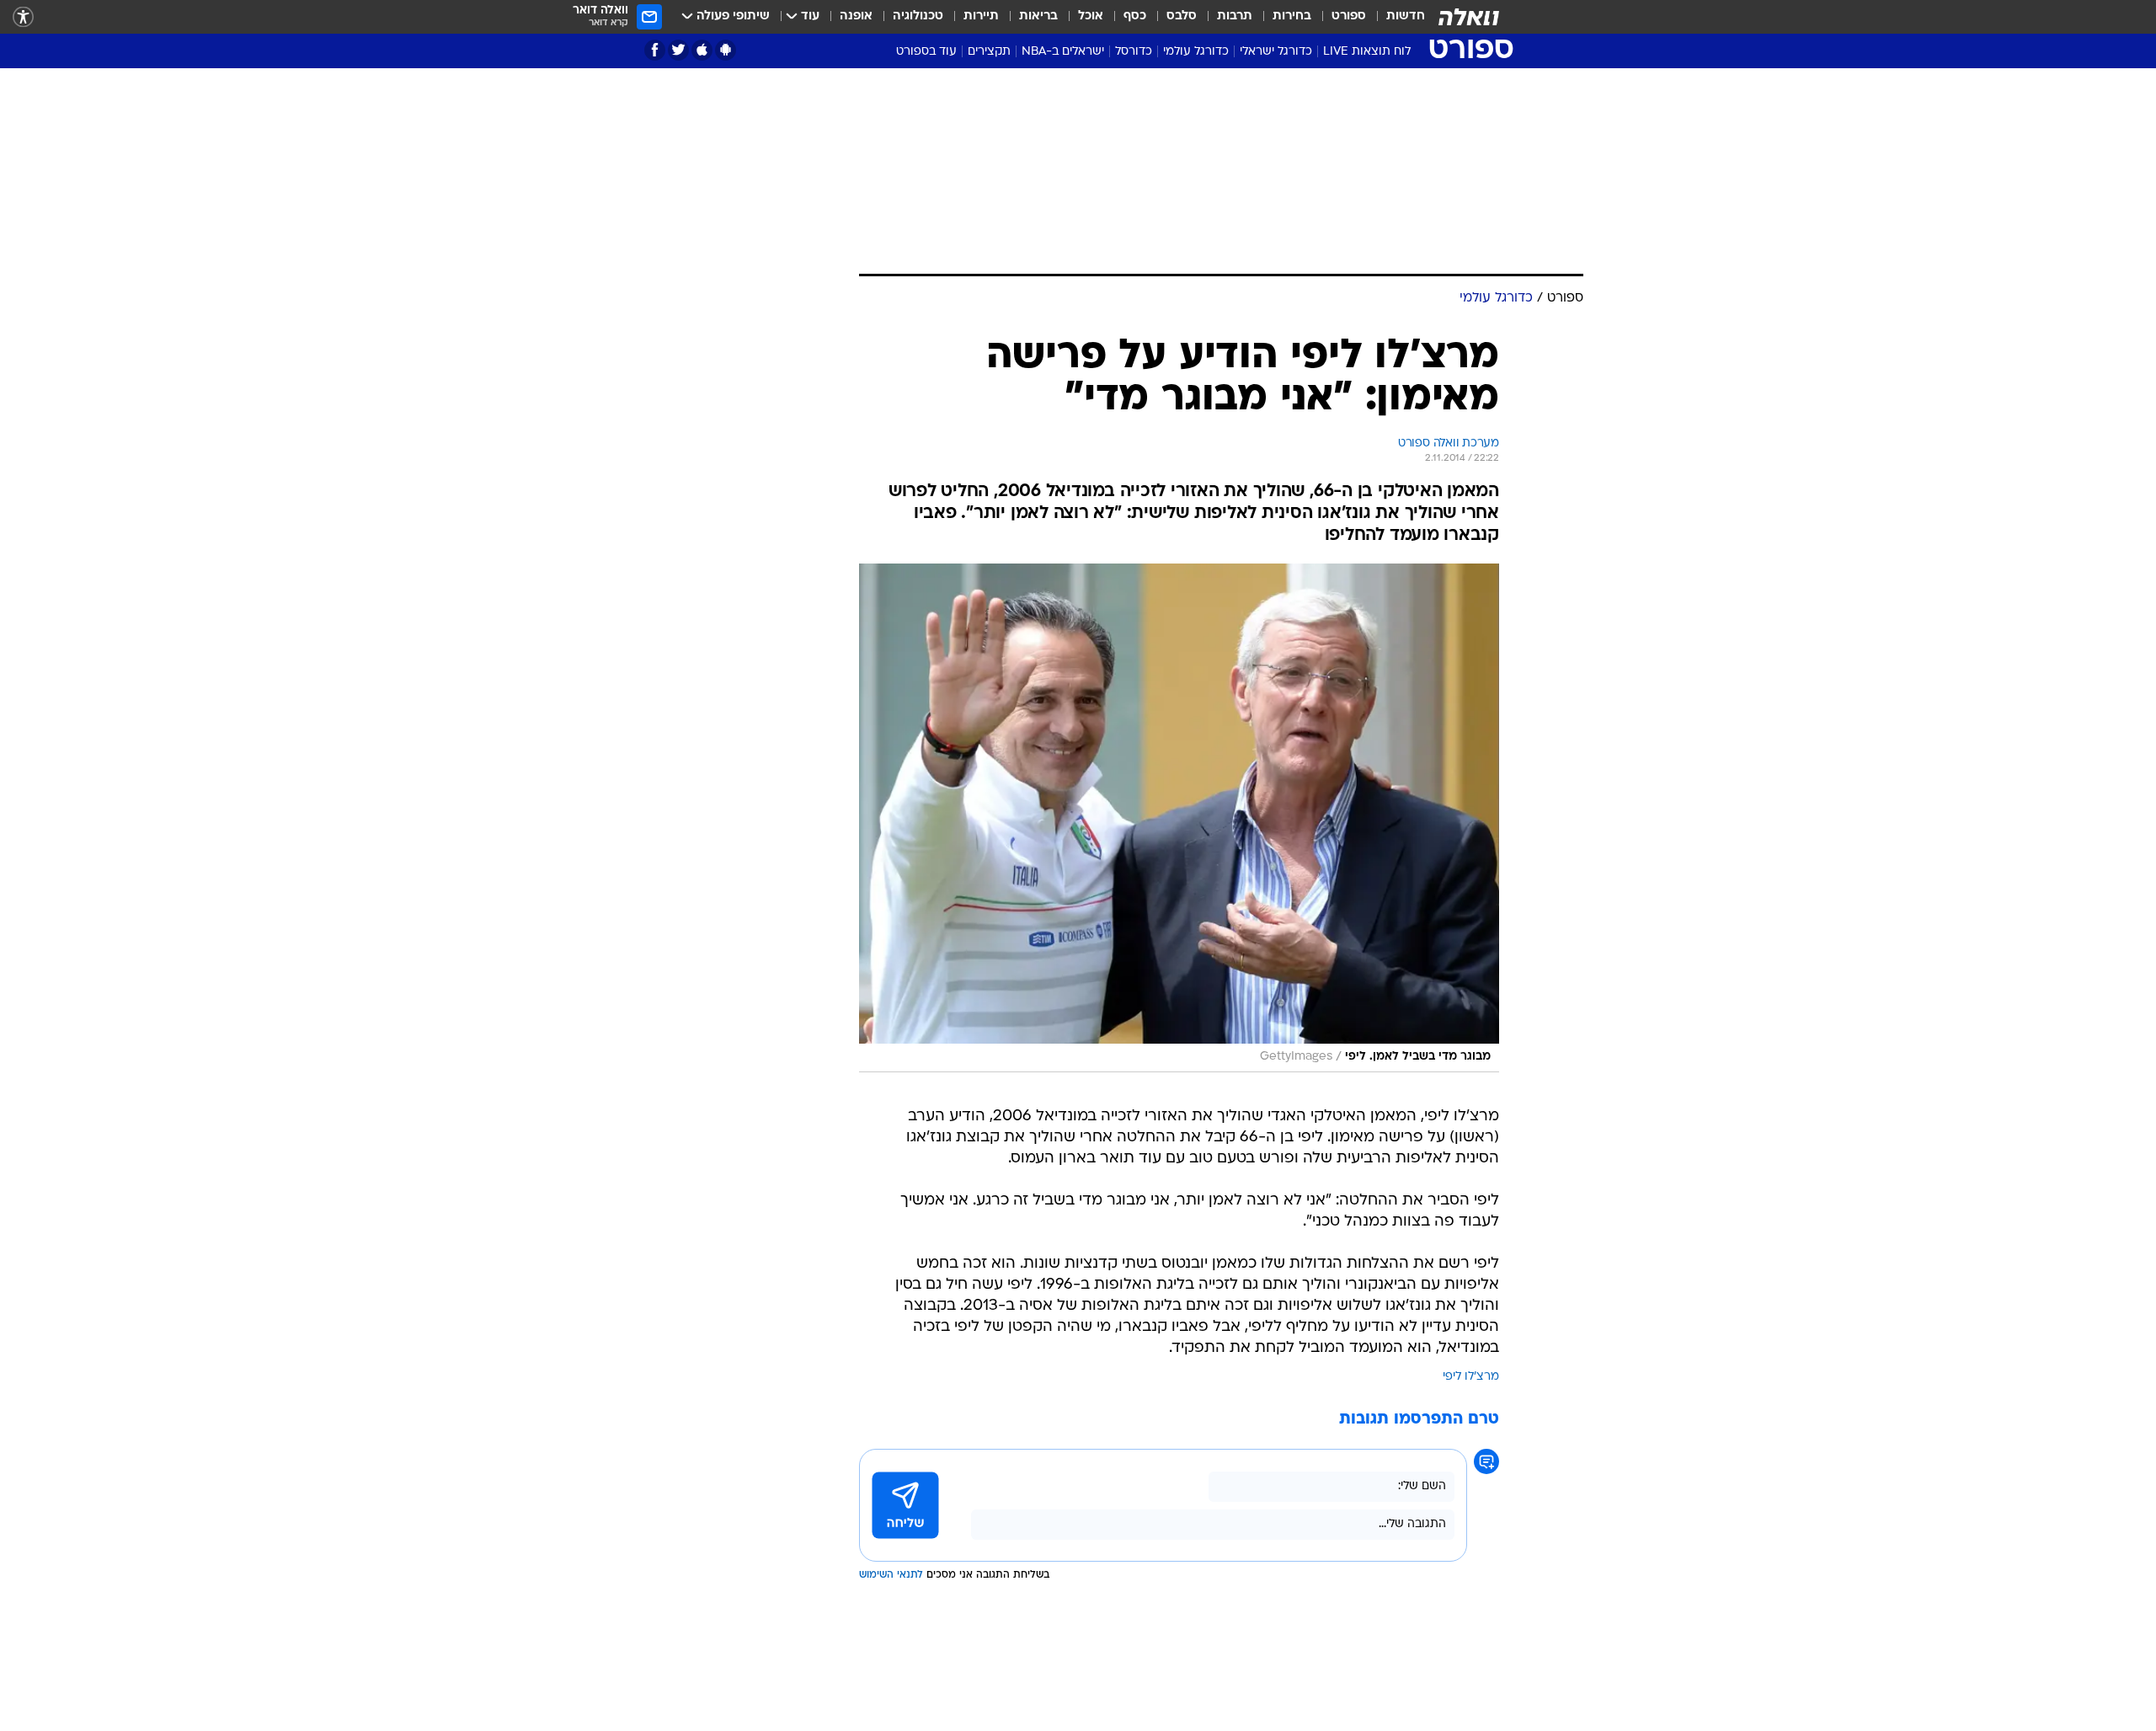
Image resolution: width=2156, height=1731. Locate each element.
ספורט (1349, 16)
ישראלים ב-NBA (1063, 52)
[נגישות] (23, 17)
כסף (1135, 16)
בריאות (1038, 16)
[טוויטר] (678, 50)
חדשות (1406, 16)
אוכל (1091, 16)
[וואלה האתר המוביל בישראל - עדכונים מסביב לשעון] (1469, 17)
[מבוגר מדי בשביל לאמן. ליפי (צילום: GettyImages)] (1179, 818)
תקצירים (989, 52)
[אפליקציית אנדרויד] (726, 50)
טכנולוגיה (918, 16)
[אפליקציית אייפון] (702, 50)
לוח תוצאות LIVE (1367, 52)
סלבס (1182, 16)
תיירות (981, 16)
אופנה (856, 16)
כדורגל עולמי (1196, 52)
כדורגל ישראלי (1276, 52)
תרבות (1235, 16)
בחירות (1292, 16)
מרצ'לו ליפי (1471, 1377)
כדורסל (1134, 52)
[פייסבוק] (655, 50)
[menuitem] (1396, 17)
